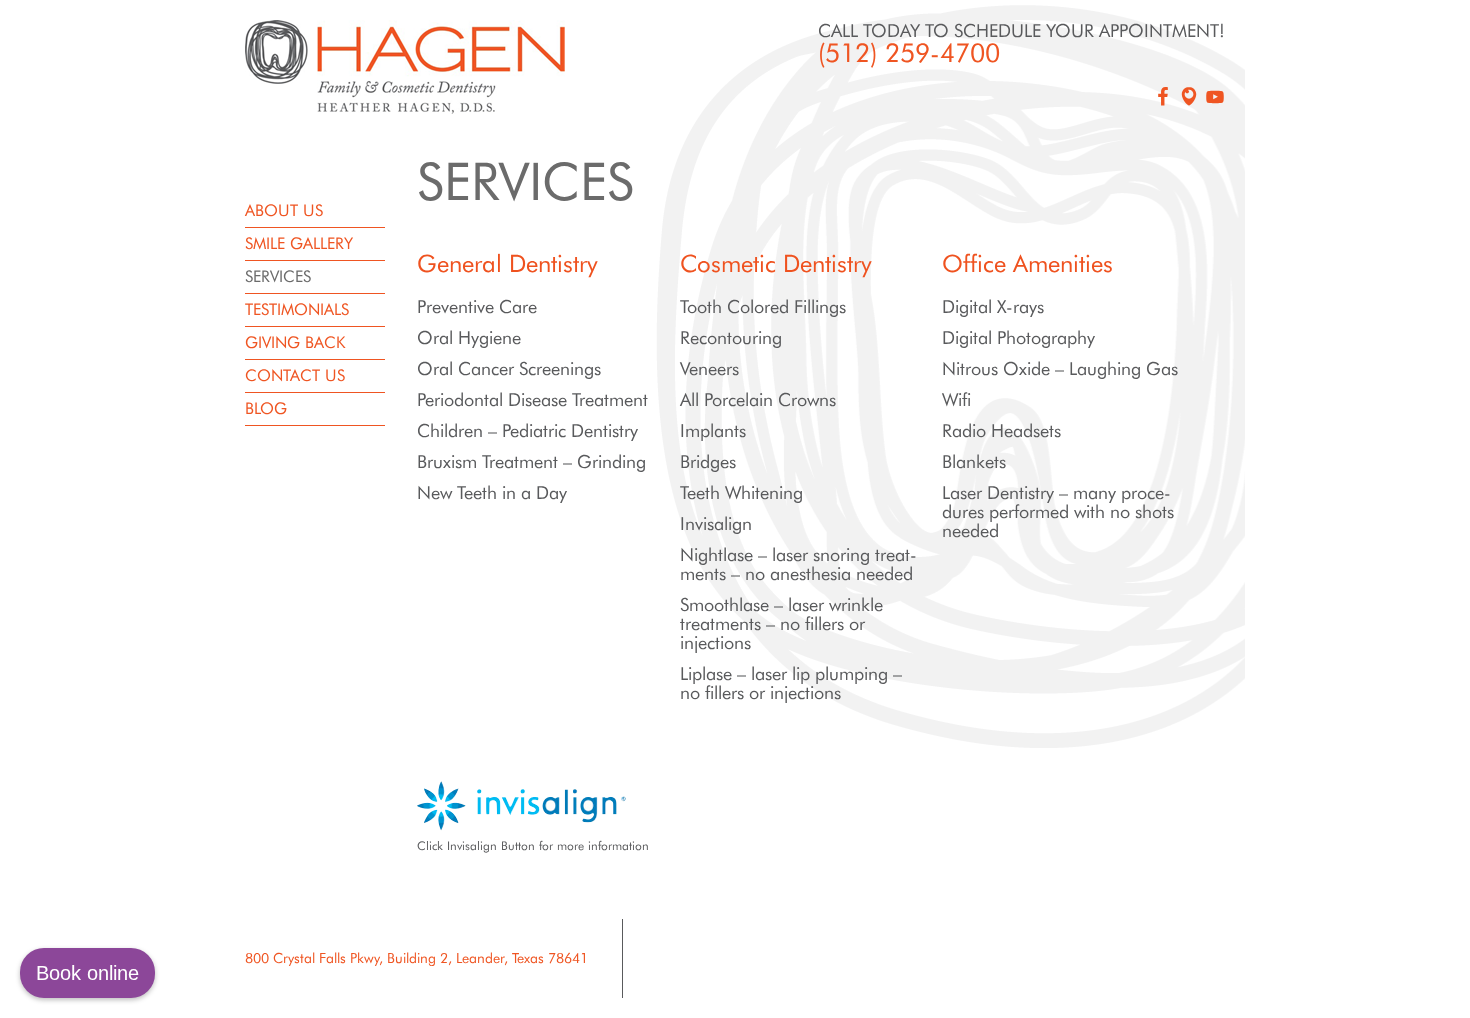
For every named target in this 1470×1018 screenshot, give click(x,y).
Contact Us (295, 375)
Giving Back (295, 342)
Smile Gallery (299, 243)
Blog (266, 408)
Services (278, 276)
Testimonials (297, 309)
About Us (284, 210)
